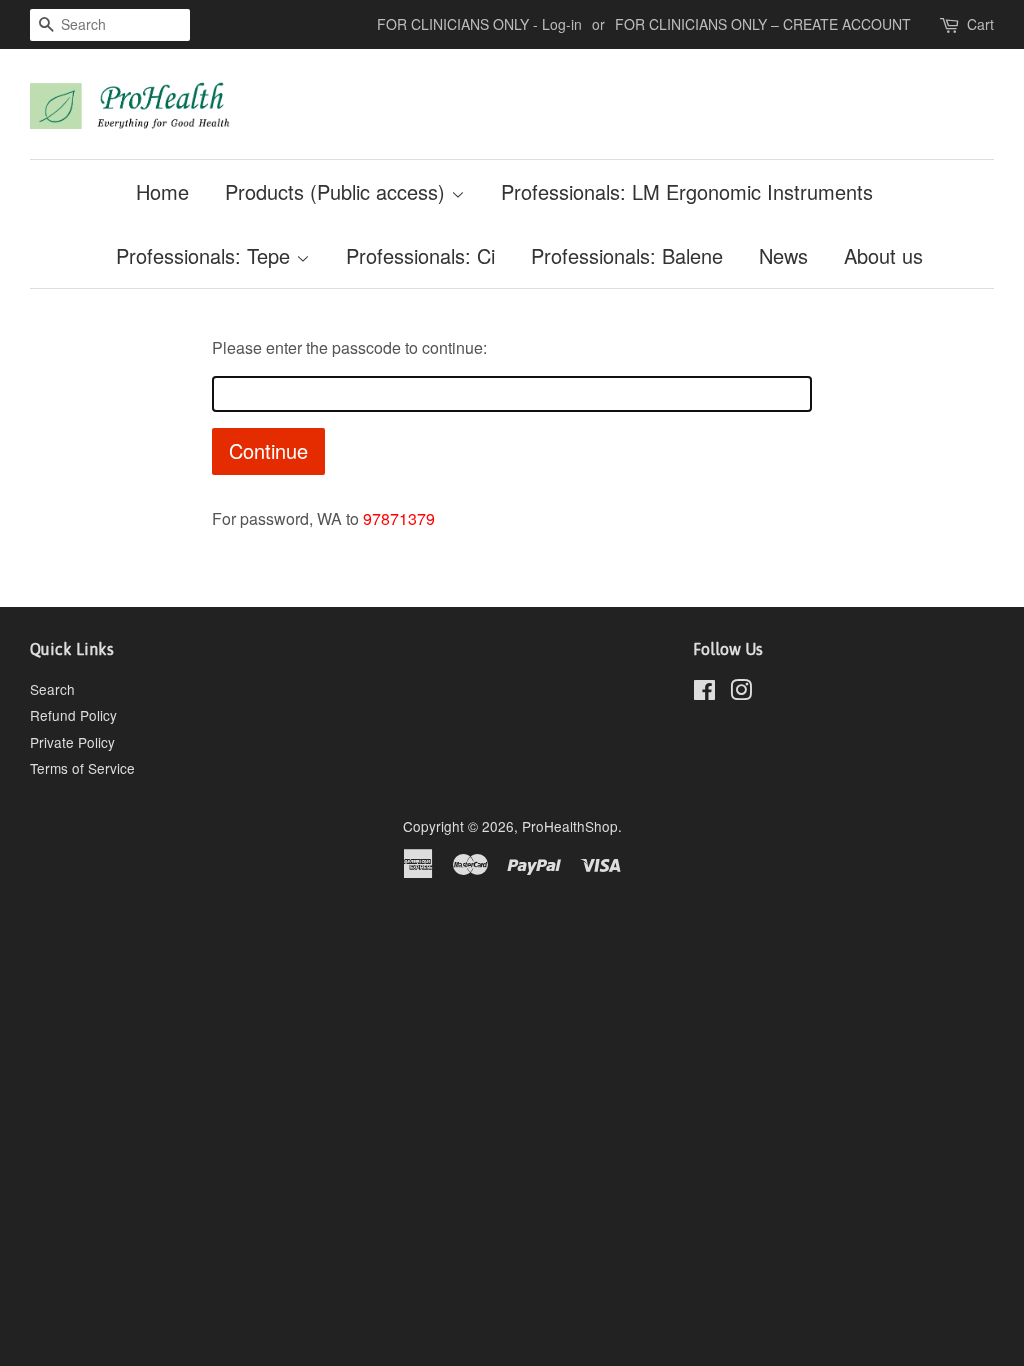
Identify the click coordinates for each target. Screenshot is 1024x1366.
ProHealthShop (570, 826)
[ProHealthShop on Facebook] (704, 693)
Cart (980, 24)
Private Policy (72, 742)
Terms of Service (82, 768)
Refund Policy (73, 715)
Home (162, 191)
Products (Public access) (338, 191)
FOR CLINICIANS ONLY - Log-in (479, 24)
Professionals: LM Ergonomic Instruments (687, 191)
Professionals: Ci (420, 255)
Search (52, 689)
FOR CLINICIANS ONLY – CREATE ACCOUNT (763, 24)
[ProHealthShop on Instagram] (741, 693)
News (783, 255)
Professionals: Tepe (206, 255)
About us (883, 255)
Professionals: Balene (627, 255)
